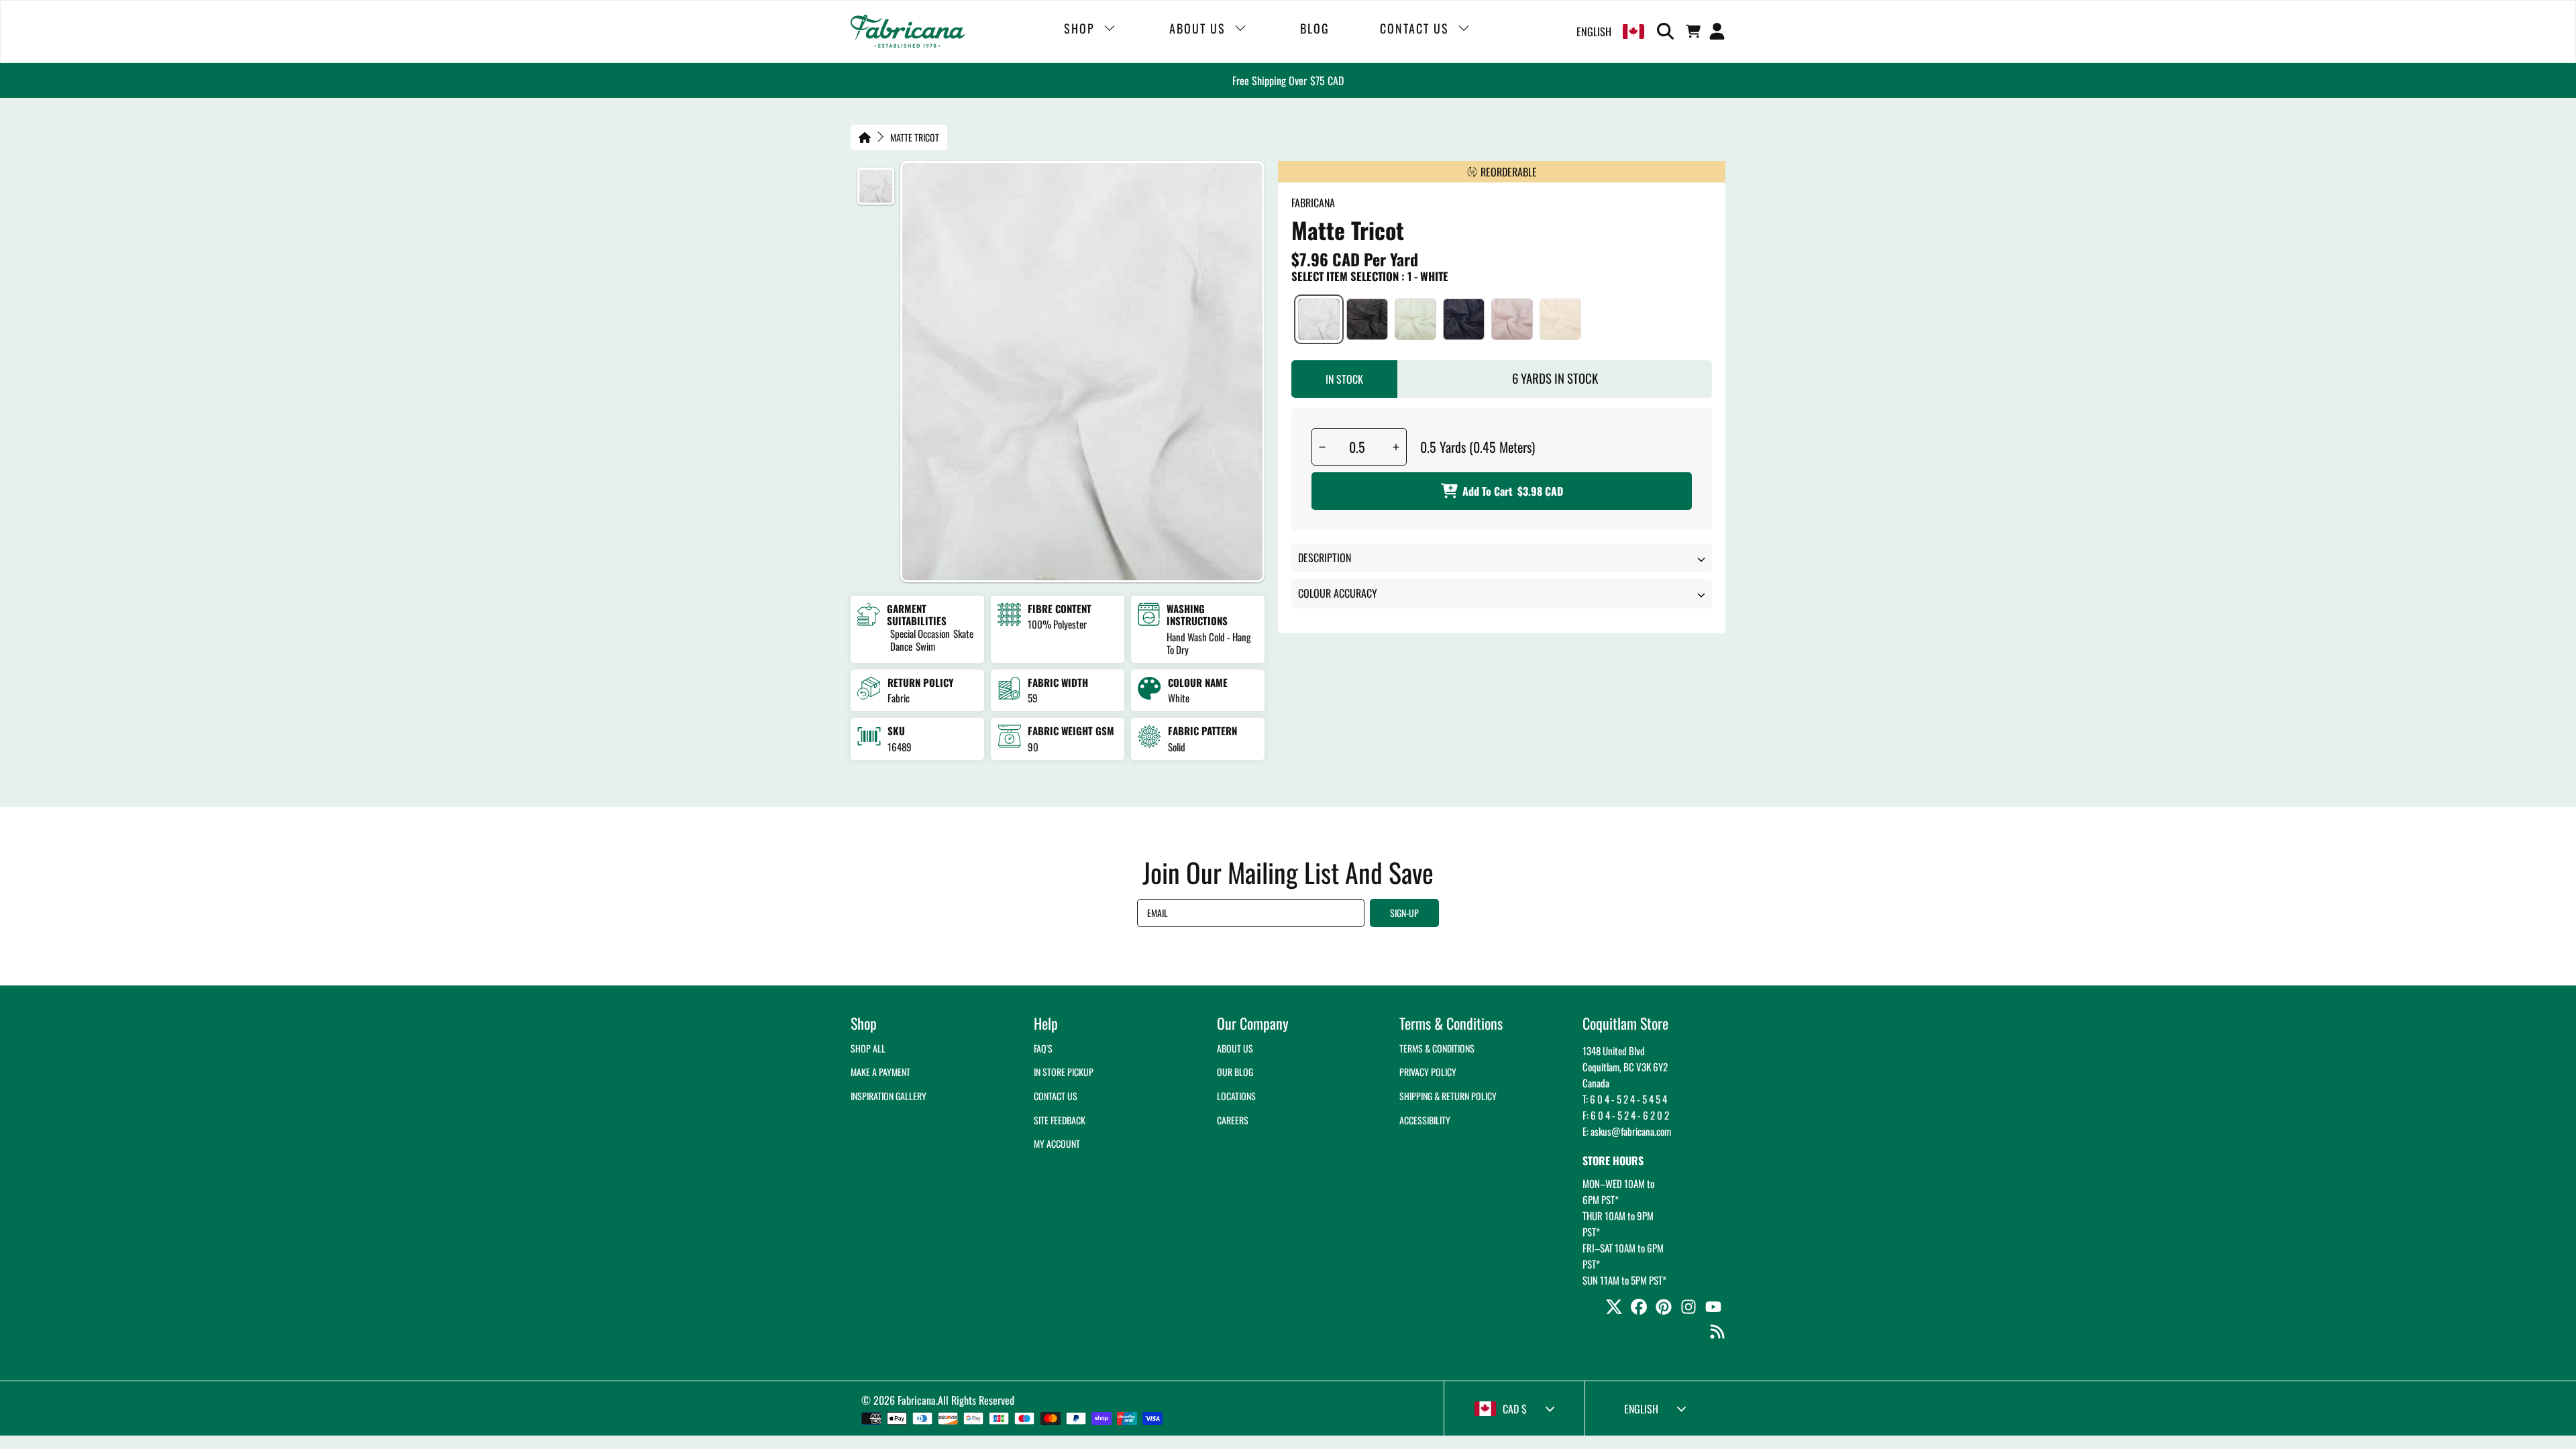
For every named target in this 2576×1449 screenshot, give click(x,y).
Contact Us (1056, 1096)
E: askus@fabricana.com (1627, 1131)
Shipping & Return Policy (1448, 1096)
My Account (1057, 1143)
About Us (1235, 1048)
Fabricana (917, 1400)
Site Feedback (1060, 1120)
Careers (1233, 1120)
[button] (1668, 32)
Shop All (868, 1048)
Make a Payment (880, 1072)
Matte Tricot (915, 138)
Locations (1236, 1096)
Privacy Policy (1428, 1072)
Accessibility (1425, 1120)
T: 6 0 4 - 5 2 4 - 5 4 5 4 (1625, 1099)
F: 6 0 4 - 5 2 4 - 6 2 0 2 (1626, 1115)
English (1594, 32)
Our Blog (1235, 1072)
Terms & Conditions (1437, 1048)
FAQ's (1043, 1048)
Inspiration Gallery (889, 1096)
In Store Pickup (1064, 1072)
